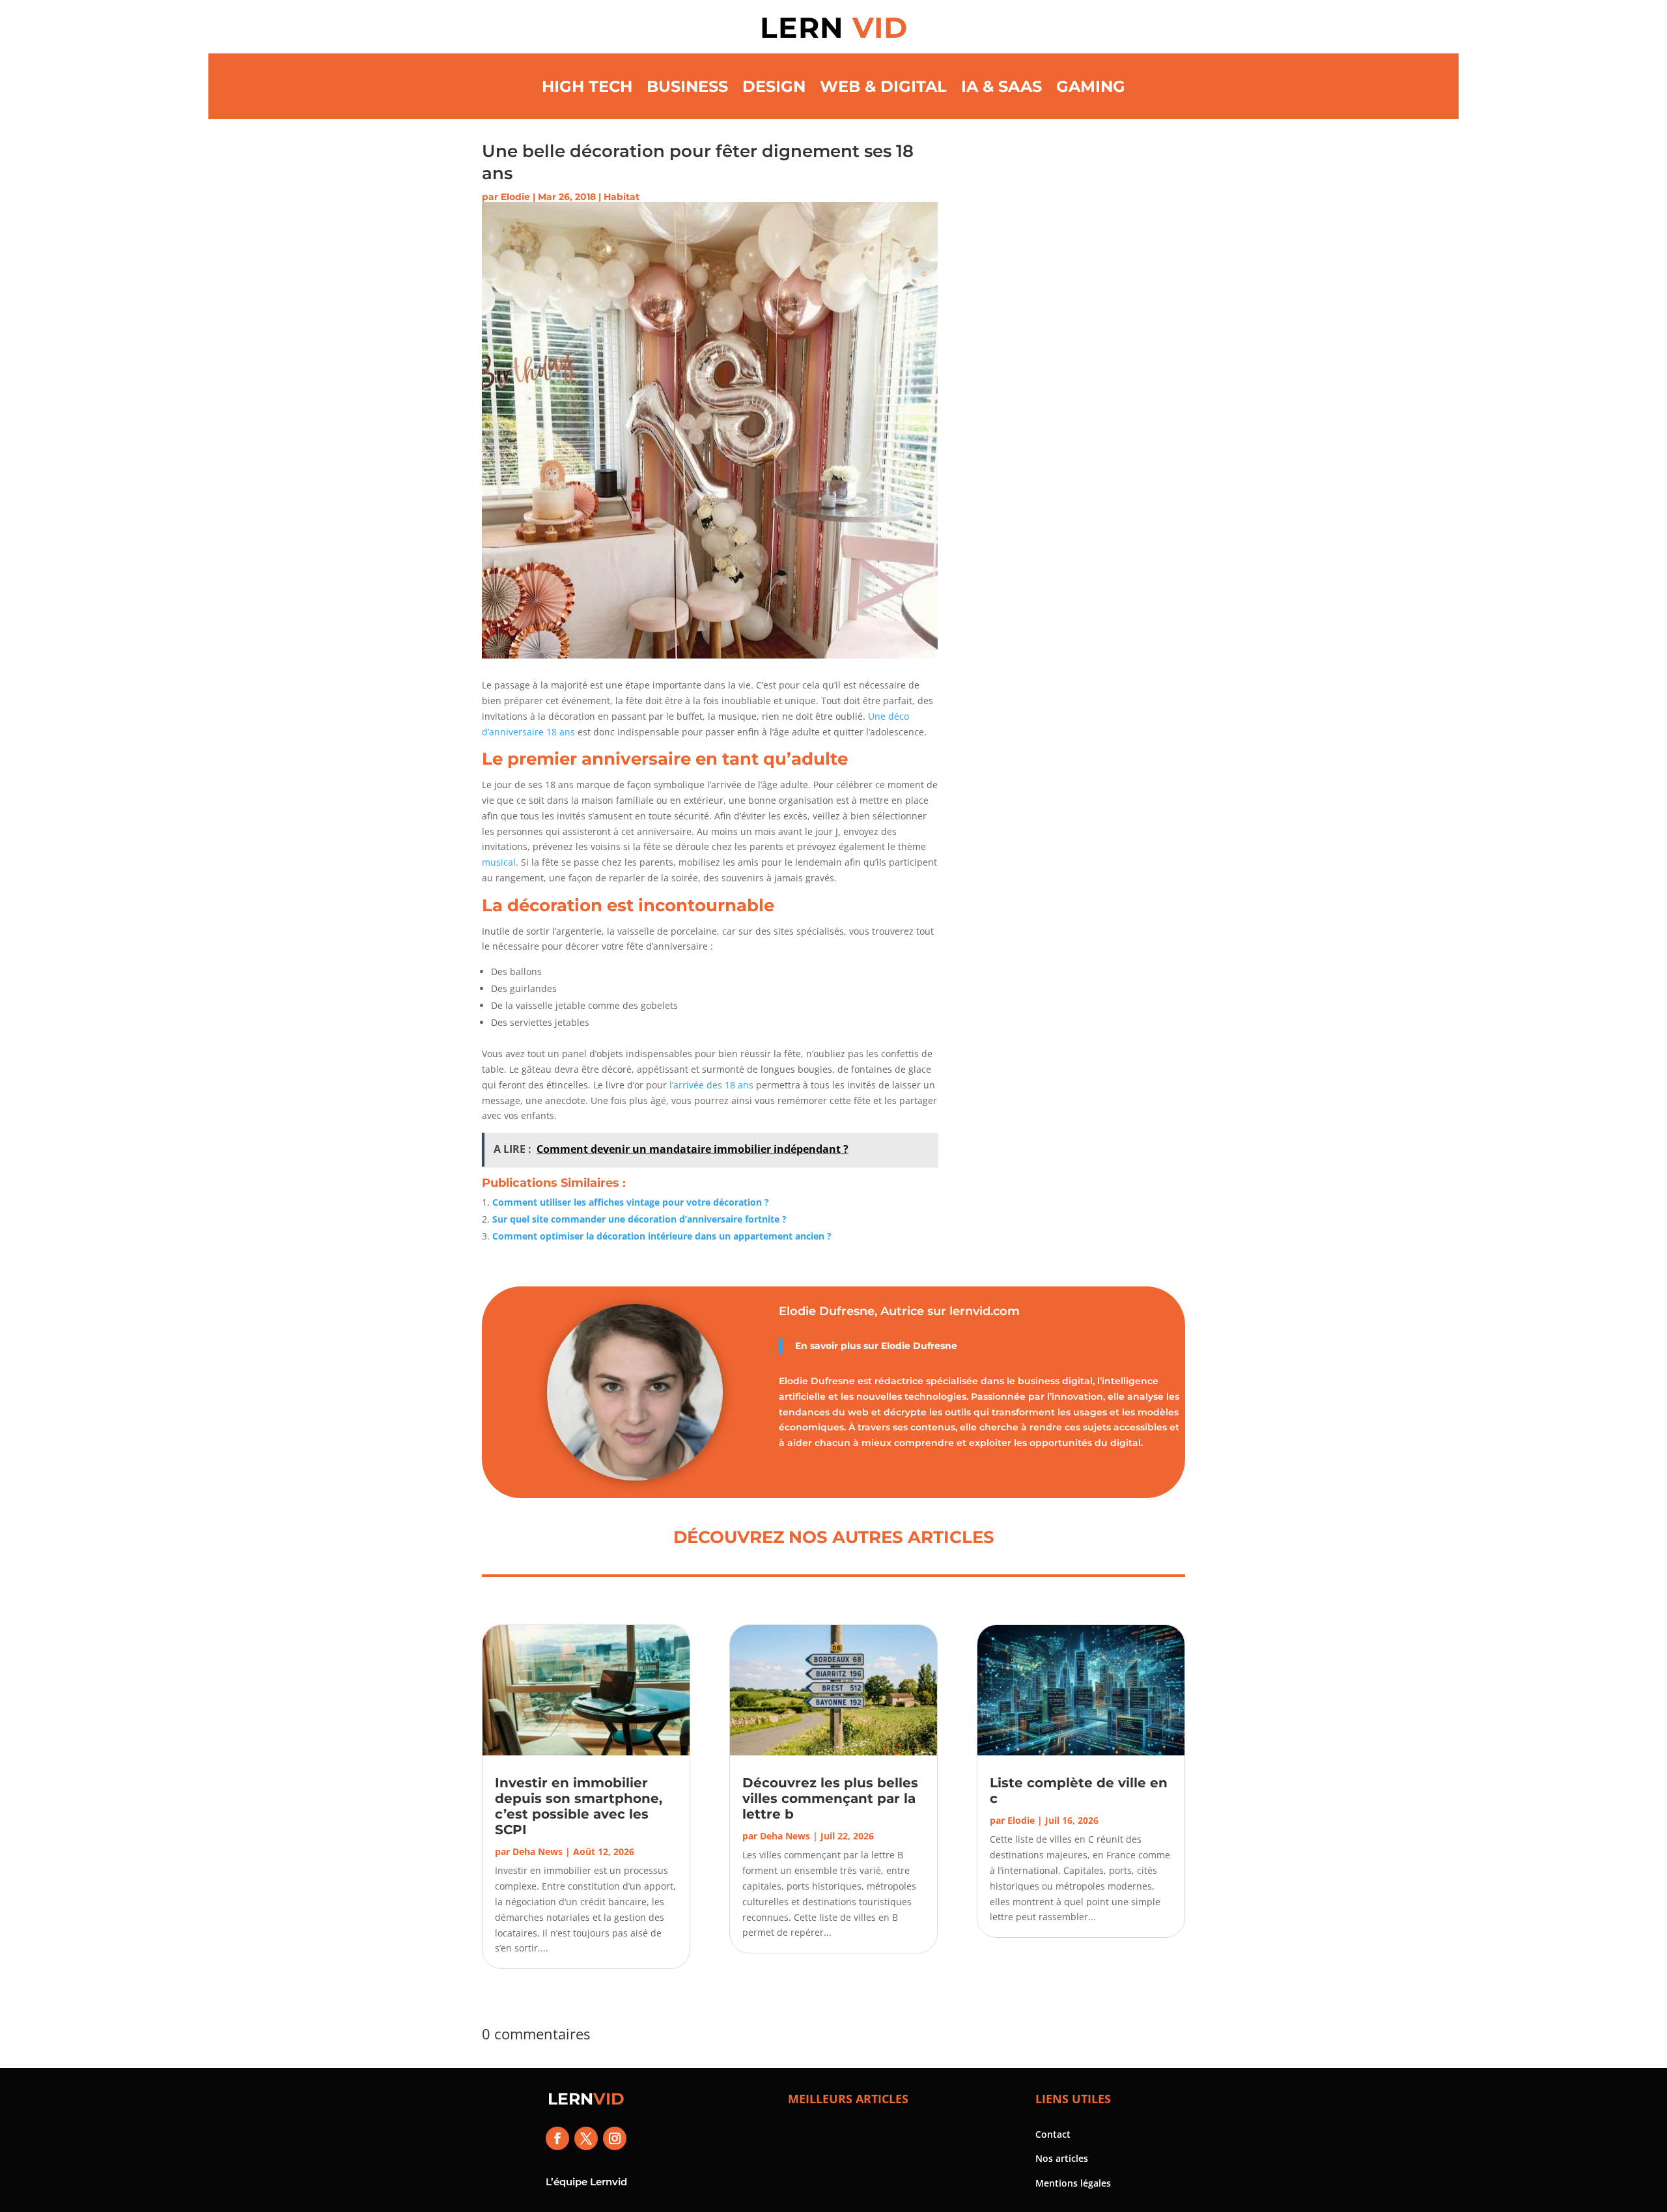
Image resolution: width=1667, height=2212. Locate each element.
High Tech (587, 86)
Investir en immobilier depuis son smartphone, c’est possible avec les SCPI (579, 1806)
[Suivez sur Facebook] (557, 2138)
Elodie (515, 197)
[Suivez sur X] (586, 2138)
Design (774, 86)
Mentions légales (1073, 2183)
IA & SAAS (1002, 86)
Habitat (622, 197)
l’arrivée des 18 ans (711, 1085)
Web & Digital (883, 86)
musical (499, 862)
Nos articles (1062, 2158)
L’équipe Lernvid (586, 2182)
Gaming (1091, 86)
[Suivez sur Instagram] (615, 2138)
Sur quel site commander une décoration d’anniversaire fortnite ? (639, 1219)
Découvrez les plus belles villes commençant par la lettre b (830, 1798)
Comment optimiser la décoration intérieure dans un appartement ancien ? (662, 1236)
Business (687, 86)
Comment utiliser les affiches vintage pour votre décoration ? (631, 1202)
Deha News (538, 1851)
